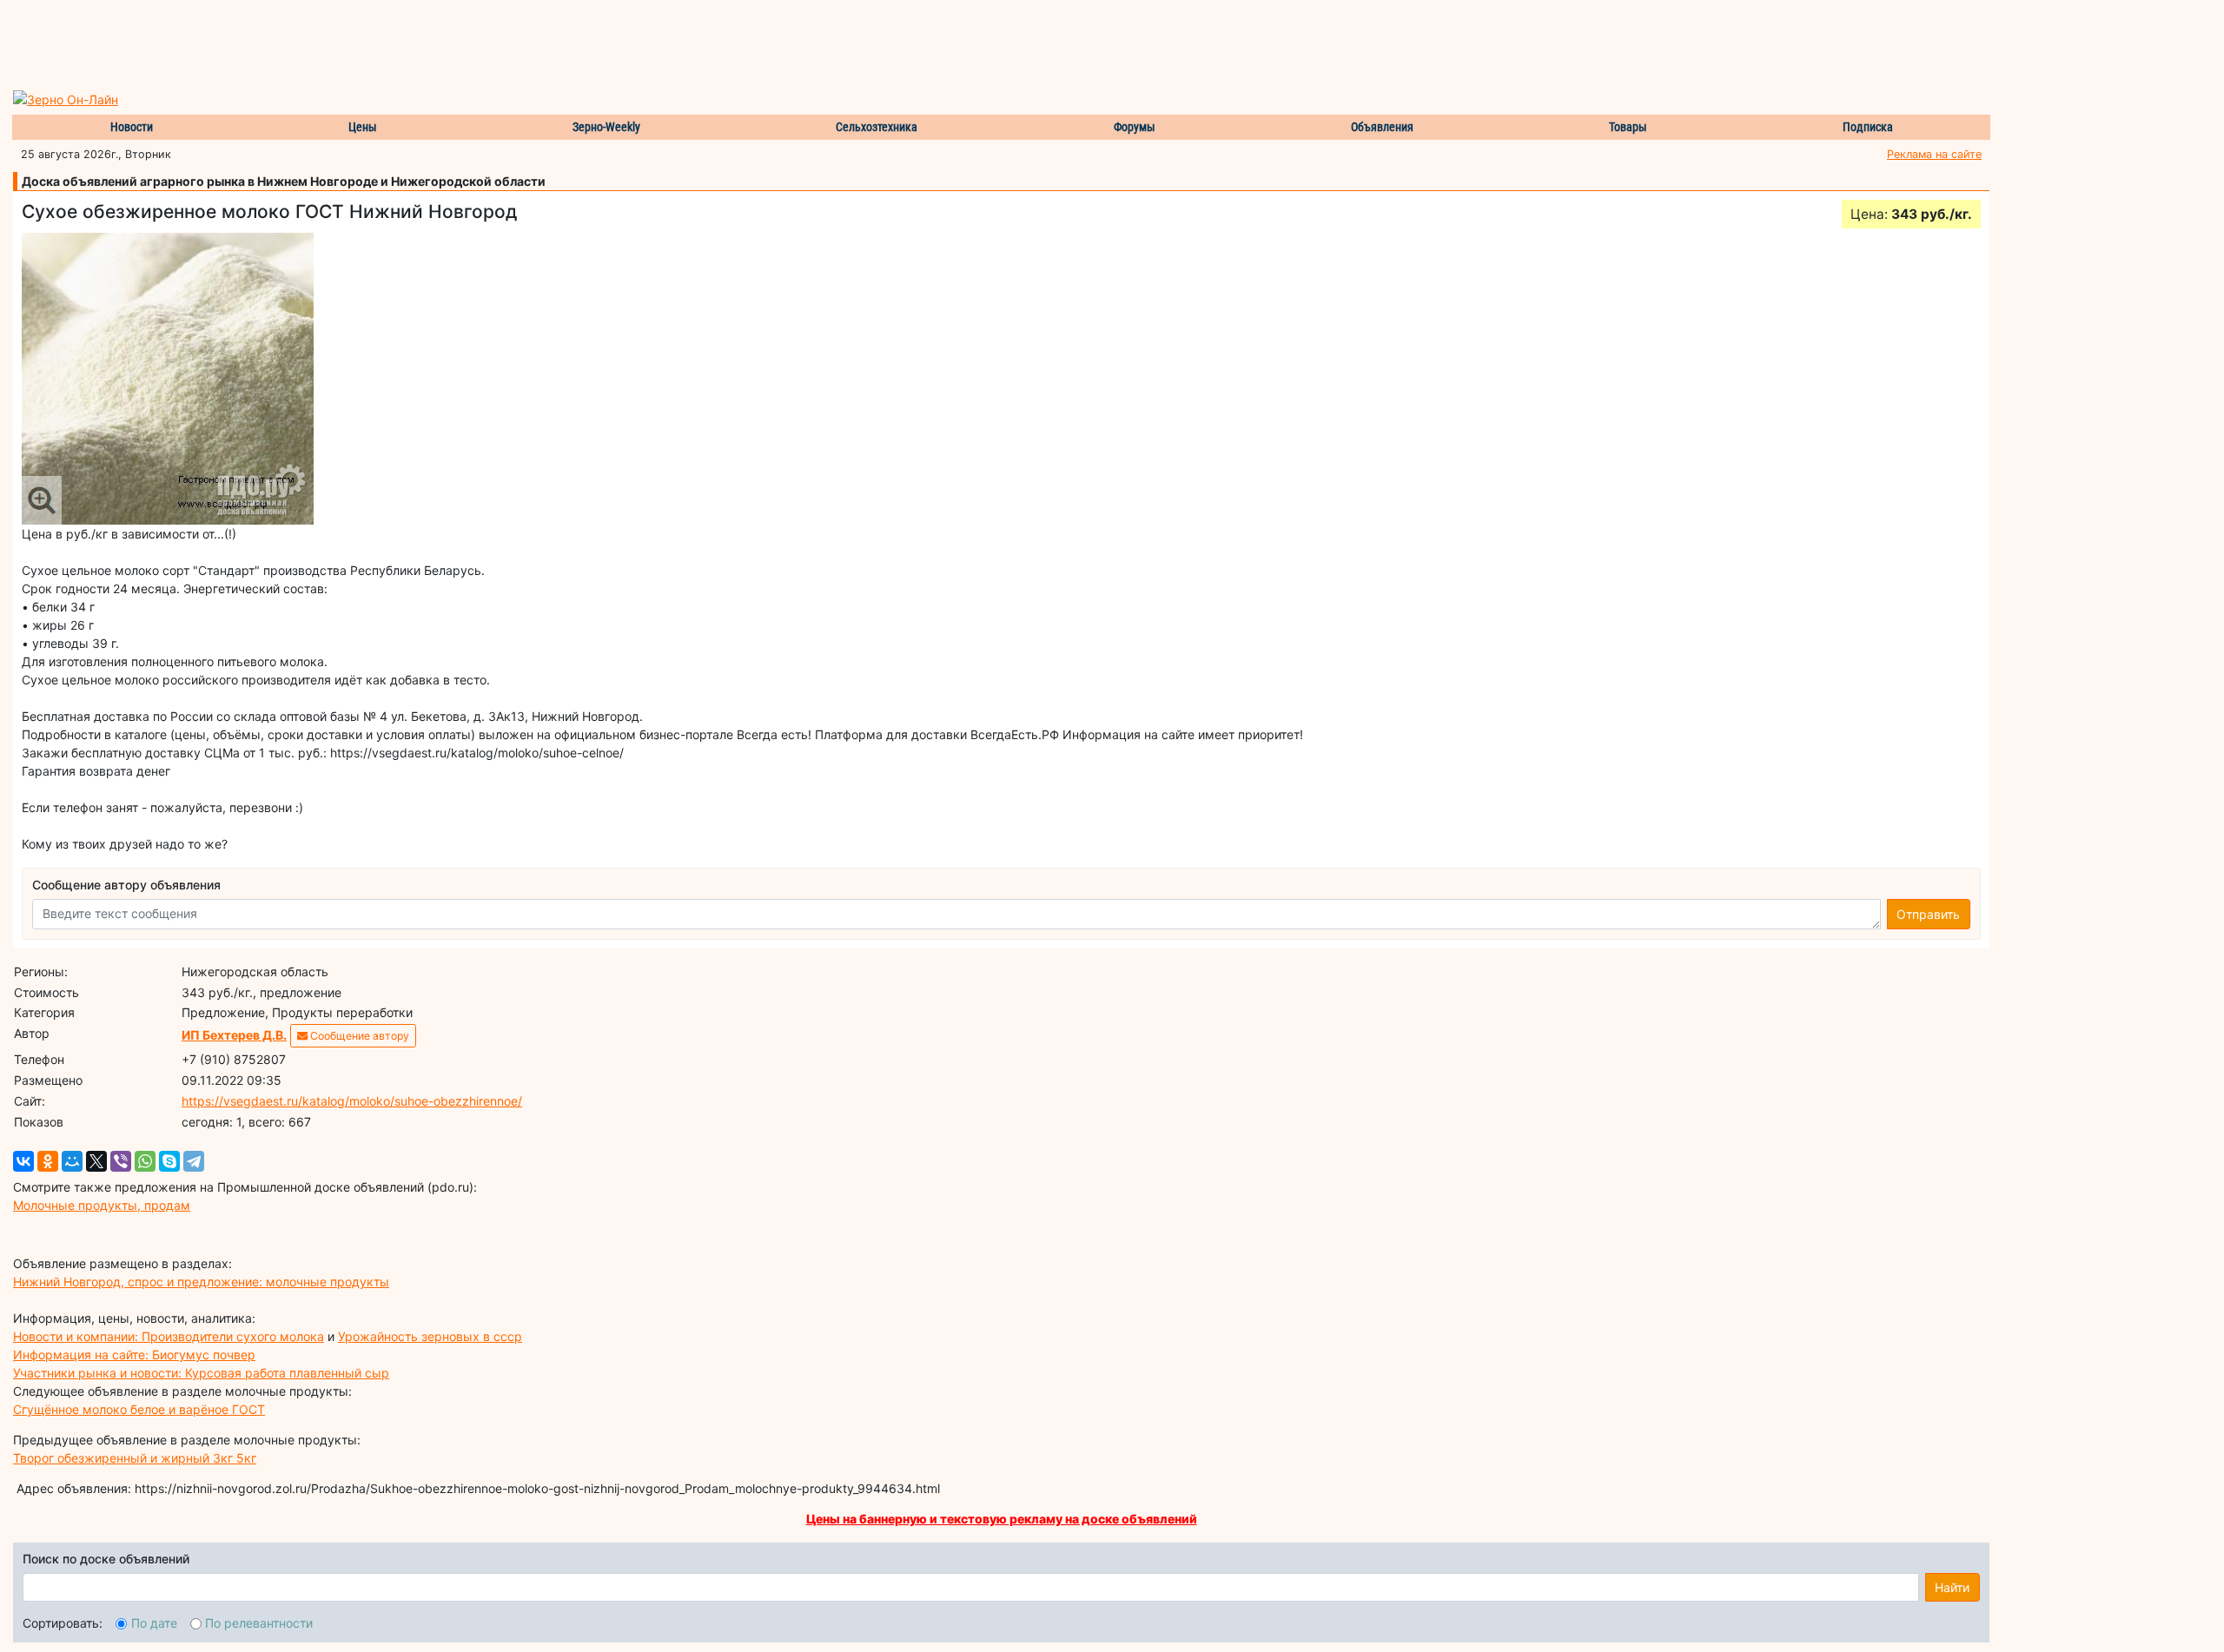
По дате (154, 1623)
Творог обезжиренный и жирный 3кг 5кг (135, 1458)
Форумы (1135, 127)
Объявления (1382, 127)
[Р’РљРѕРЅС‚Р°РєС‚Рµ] (23, 1161)
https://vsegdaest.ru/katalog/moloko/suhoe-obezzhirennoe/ (352, 1101)
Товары (1628, 127)
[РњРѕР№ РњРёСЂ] (72, 1161)
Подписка (1868, 127)
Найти (1952, 1587)
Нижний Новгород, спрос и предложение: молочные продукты (201, 1282)
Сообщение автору (358, 1036)
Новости (132, 127)
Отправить (1928, 914)
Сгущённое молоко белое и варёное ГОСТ (139, 1409)
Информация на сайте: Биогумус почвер (134, 1355)
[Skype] (169, 1161)
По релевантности (259, 1623)
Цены (363, 127)
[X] (96, 1161)
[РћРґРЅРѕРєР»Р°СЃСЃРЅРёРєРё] (48, 1161)
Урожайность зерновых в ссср (430, 1336)
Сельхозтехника (877, 127)
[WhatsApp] (145, 1161)
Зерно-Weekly (606, 127)
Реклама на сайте (1934, 154)
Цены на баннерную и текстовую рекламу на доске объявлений (1002, 1519)
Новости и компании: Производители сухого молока (169, 1336)
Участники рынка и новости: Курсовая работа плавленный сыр (201, 1373)
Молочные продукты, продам (102, 1205)
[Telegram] (194, 1161)
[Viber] (121, 1161)
